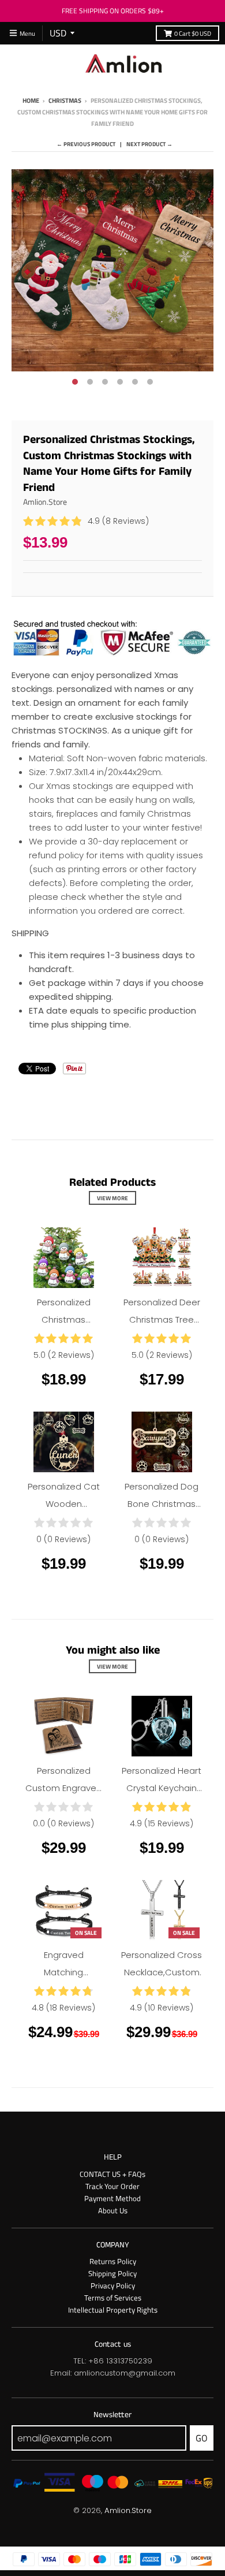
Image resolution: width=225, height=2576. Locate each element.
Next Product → (149, 144)
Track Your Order (112, 2186)
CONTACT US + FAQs (112, 2174)
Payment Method (112, 2198)
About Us (113, 2210)
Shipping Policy (112, 2273)
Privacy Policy (113, 2285)
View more (112, 1198)
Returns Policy (113, 2261)
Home (31, 100)
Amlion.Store (45, 502)
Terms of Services (113, 2298)
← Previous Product (86, 144)
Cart (193, 33)
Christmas (65, 100)
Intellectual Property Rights (113, 2310)
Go (202, 2438)
